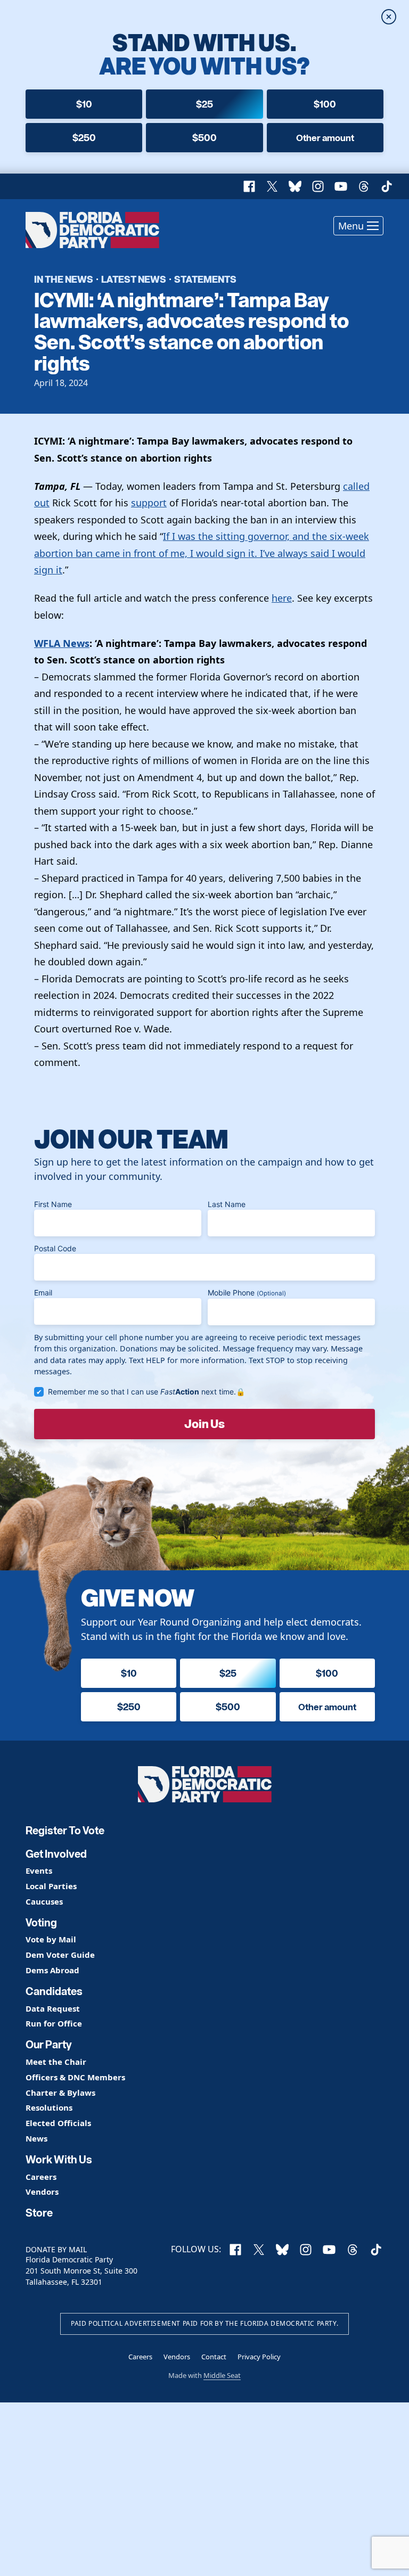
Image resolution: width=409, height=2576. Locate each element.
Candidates (54, 1991)
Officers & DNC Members (75, 2077)
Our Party (49, 2045)
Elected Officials (58, 2123)
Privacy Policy (259, 2357)
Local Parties (51, 1886)
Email (43, 1293)
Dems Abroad (52, 1970)
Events (39, 1871)
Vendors (42, 2192)
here (282, 598)
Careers (41, 2177)
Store (39, 2213)
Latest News (134, 279)
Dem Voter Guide (60, 1955)
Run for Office (54, 2024)
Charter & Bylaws (60, 2093)
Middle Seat (222, 2375)
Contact (214, 2357)
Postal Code (55, 1248)
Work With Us (59, 2160)
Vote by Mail (51, 1939)
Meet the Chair (56, 2062)
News (36, 2139)
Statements (205, 279)
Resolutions (49, 2108)
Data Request (53, 2009)
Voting (41, 1923)
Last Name (227, 1204)
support (149, 503)
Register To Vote (65, 1831)
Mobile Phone (247, 1293)
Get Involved (56, 1854)
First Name (53, 1204)
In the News (64, 279)
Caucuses (44, 1902)
